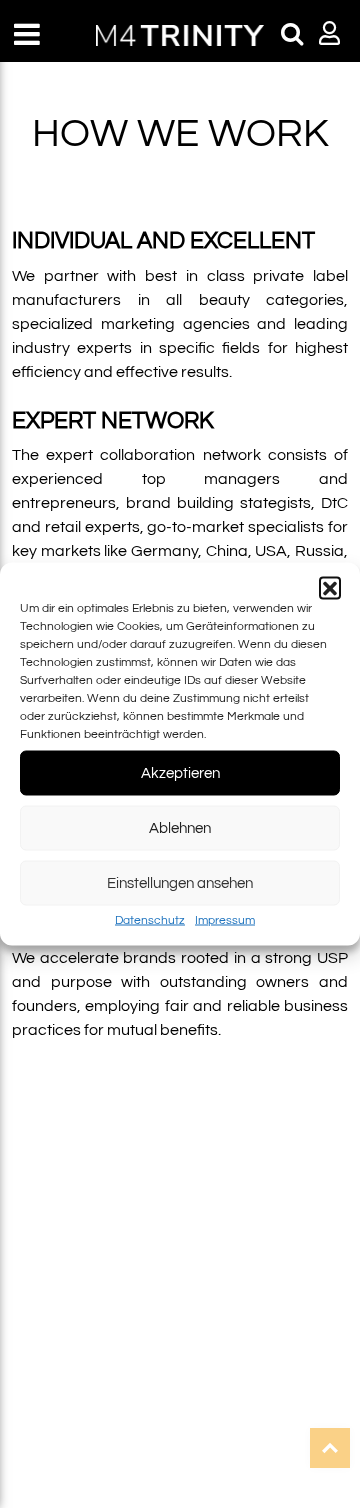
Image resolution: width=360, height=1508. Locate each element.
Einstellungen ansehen (180, 882)
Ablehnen (180, 827)
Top (330, 1448)
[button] (330, 588)
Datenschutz (150, 920)
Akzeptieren (180, 772)
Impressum (225, 920)
